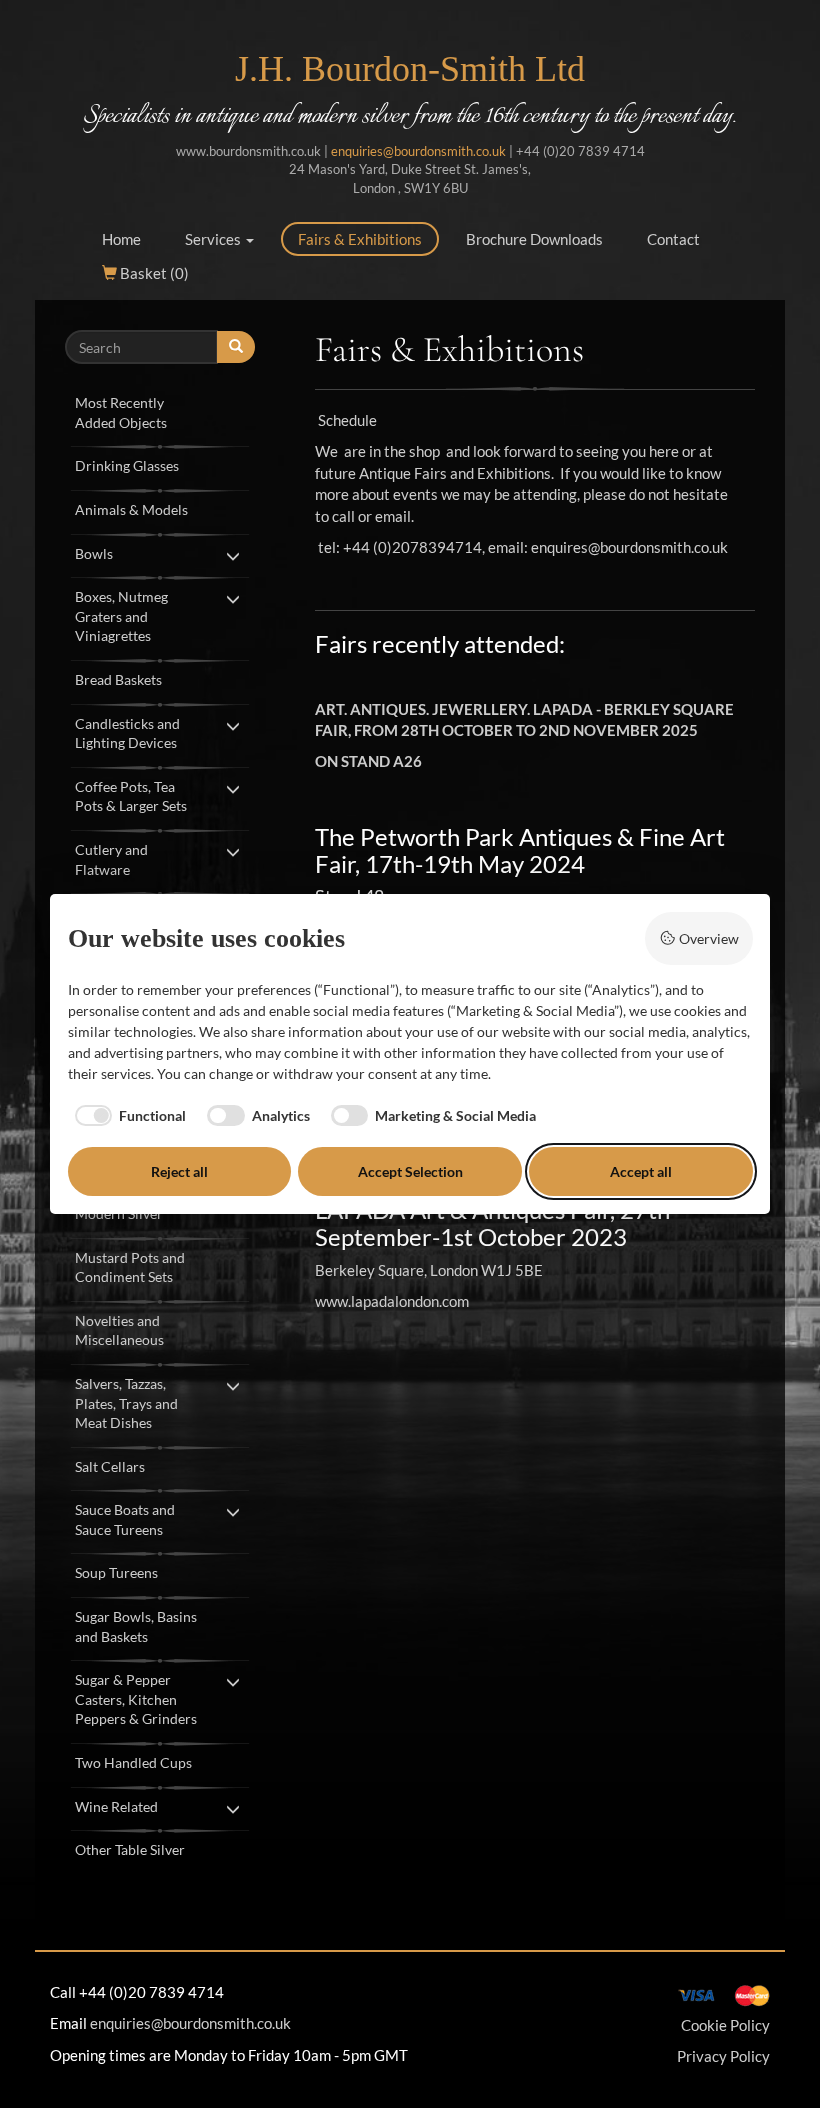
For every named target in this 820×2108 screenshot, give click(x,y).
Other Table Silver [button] (130, 1849)
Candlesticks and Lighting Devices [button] (127, 733)
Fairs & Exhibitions (360, 239)
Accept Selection (410, 1171)
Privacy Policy (723, 2056)
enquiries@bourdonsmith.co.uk (418, 151)
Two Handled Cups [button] (133, 1762)
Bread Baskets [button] (118, 679)
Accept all (641, 1171)
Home (121, 239)
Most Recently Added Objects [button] (121, 412)
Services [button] (214, 239)
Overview (709, 938)
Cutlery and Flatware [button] (111, 859)
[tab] (160, 410)
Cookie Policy (725, 2025)
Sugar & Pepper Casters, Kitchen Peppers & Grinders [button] (136, 1699)
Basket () (153, 273)
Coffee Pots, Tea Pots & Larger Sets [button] (131, 796)
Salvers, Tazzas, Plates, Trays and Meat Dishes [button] (126, 1403)
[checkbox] (127, 1116)
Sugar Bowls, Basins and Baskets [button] (136, 1626)
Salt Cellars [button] (110, 1466)
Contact (673, 239)
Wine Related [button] (116, 1806)
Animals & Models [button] (131, 509)
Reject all (179, 1171)
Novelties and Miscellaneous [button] (119, 1330)
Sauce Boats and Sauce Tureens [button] (125, 1519)
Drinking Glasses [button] (127, 465)
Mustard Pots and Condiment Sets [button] (130, 1267)
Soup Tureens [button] (116, 1572)
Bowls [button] (94, 553)
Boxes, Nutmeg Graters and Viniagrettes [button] (121, 616)
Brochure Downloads (534, 239)
